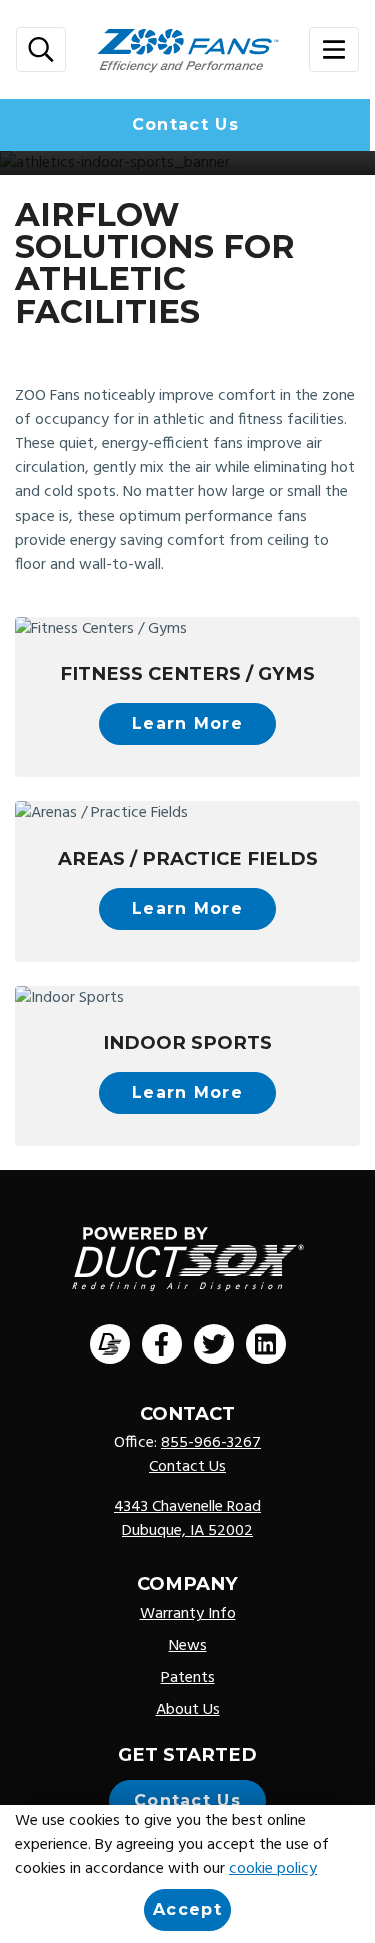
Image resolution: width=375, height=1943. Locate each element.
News (188, 1646)
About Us (188, 1710)
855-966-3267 (211, 1443)
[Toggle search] (41, 49)
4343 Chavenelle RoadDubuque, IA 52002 (187, 1519)
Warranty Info (188, 1614)
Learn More (187, 723)
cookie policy (273, 1869)
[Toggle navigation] (334, 49)
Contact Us (185, 124)
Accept (187, 1909)
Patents (188, 1678)
